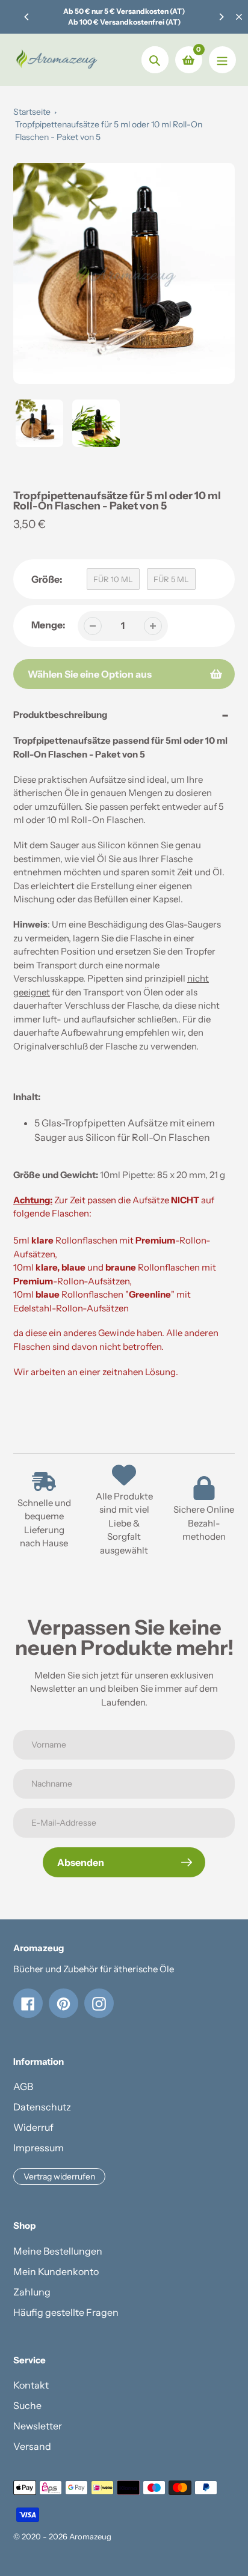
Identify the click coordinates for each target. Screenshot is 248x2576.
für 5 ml (171, 579)
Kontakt (31, 2385)
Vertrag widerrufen (59, 2177)
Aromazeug (90, 2536)
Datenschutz (42, 2107)
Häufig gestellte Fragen (66, 2312)
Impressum (39, 2148)
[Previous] (27, 17)
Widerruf (33, 2127)
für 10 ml (113, 579)
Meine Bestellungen (58, 2251)
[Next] (221, 17)
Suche (27, 2405)
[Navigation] (222, 60)
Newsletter (38, 2426)
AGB (23, 2086)
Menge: (48, 625)
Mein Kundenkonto (56, 2271)
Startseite (32, 112)
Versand (32, 2446)
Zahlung (32, 2292)
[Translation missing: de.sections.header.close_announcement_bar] (239, 17)
